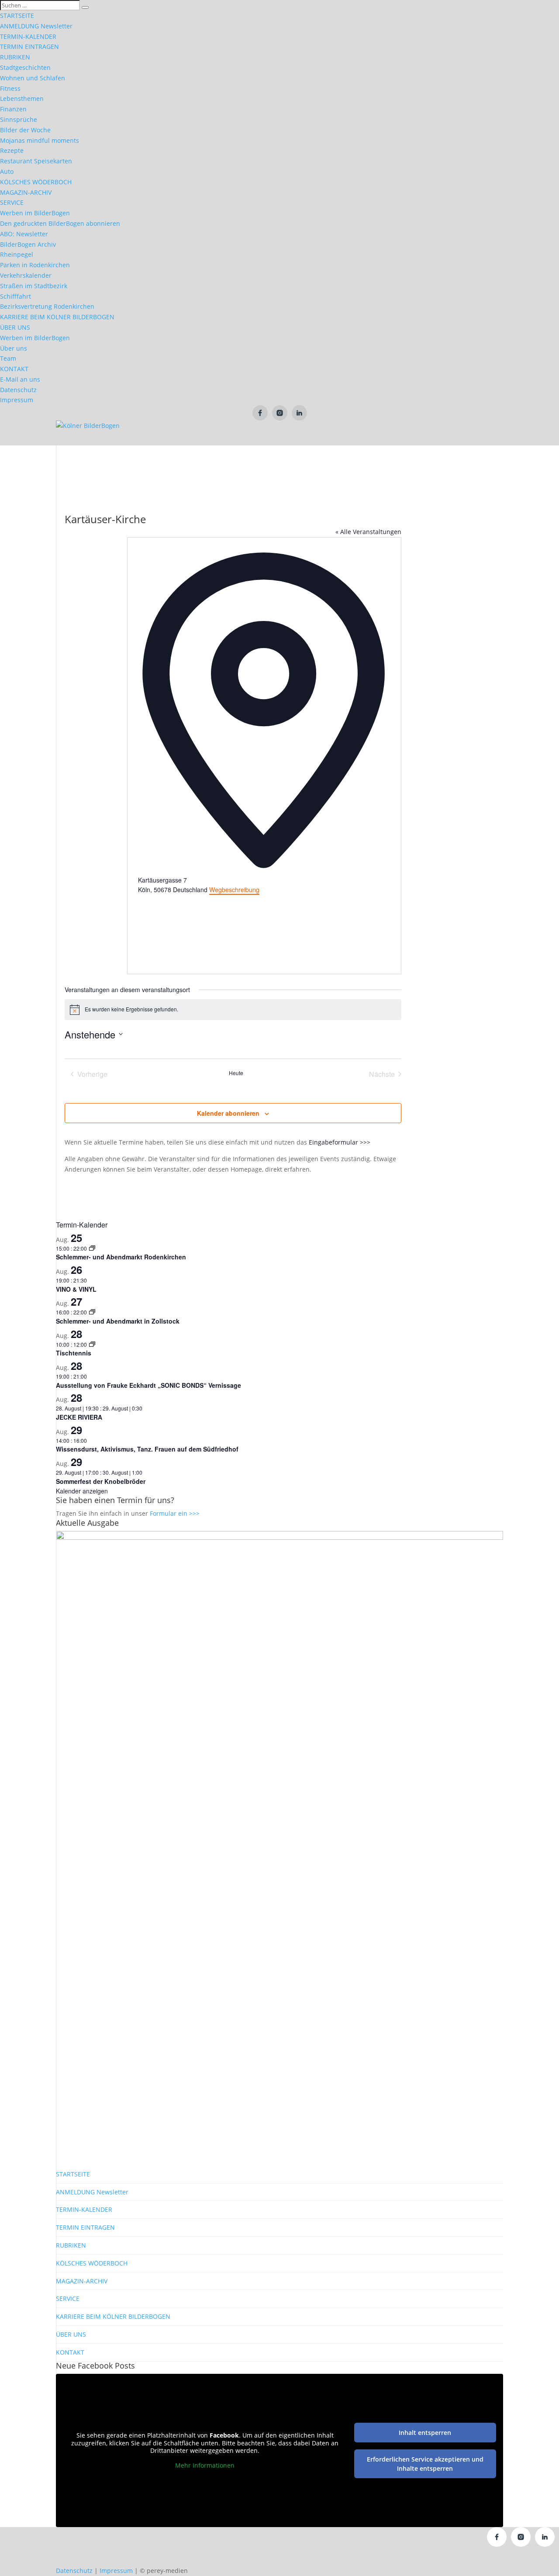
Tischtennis (74, 1353)
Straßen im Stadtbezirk (34, 286)
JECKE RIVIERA (79, 1417)
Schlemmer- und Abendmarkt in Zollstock (118, 1321)
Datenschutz (18, 390)
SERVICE (12, 202)
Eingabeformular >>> (340, 1142)
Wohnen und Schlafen (33, 78)
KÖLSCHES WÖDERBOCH (36, 182)
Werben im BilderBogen (35, 213)
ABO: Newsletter (24, 234)
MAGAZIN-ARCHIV (26, 192)
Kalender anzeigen (82, 1491)
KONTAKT (14, 369)
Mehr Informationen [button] (205, 2466)
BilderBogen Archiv (28, 244)
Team (8, 358)
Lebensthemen (22, 98)
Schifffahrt (16, 296)
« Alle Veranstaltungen (368, 532)
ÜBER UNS (15, 327)
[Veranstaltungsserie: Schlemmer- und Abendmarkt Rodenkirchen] (92, 1248)
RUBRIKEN (15, 57)
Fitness (10, 88)
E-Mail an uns (20, 379)
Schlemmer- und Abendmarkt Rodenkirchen (121, 1257)
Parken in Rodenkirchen (35, 265)
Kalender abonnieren (228, 1113)
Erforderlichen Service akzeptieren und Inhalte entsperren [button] (425, 2464)
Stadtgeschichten (25, 67)
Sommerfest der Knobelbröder (101, 1481)
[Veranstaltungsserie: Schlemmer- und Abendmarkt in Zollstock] (92, 1312)
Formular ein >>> (175, 1513)
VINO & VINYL (76, 1289)
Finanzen (13, 109)
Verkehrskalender (26, 275)
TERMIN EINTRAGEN (29, 47)
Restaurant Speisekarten (36, 161)
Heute (236, 1073)
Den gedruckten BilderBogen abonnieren (60, 223)
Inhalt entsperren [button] (425, 2433)
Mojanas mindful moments (40, 140)
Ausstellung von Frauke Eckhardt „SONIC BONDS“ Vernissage (148, 1385)
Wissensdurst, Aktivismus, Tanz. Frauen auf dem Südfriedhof (147, 1449)
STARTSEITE (17, 16)
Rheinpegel (17, 254)
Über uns (14, 348)
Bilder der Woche (25, 130)
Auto (7, 171)
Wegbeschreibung (234, 890)
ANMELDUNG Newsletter (36, 26)
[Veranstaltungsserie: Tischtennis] (92, 1344)
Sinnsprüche (19, 119)
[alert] (233, 1010)
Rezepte (12, 150)
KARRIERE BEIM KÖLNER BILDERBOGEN (57, 317)
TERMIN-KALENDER (28, 36)
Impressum (17, 400)
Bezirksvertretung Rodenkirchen (47, 306)
